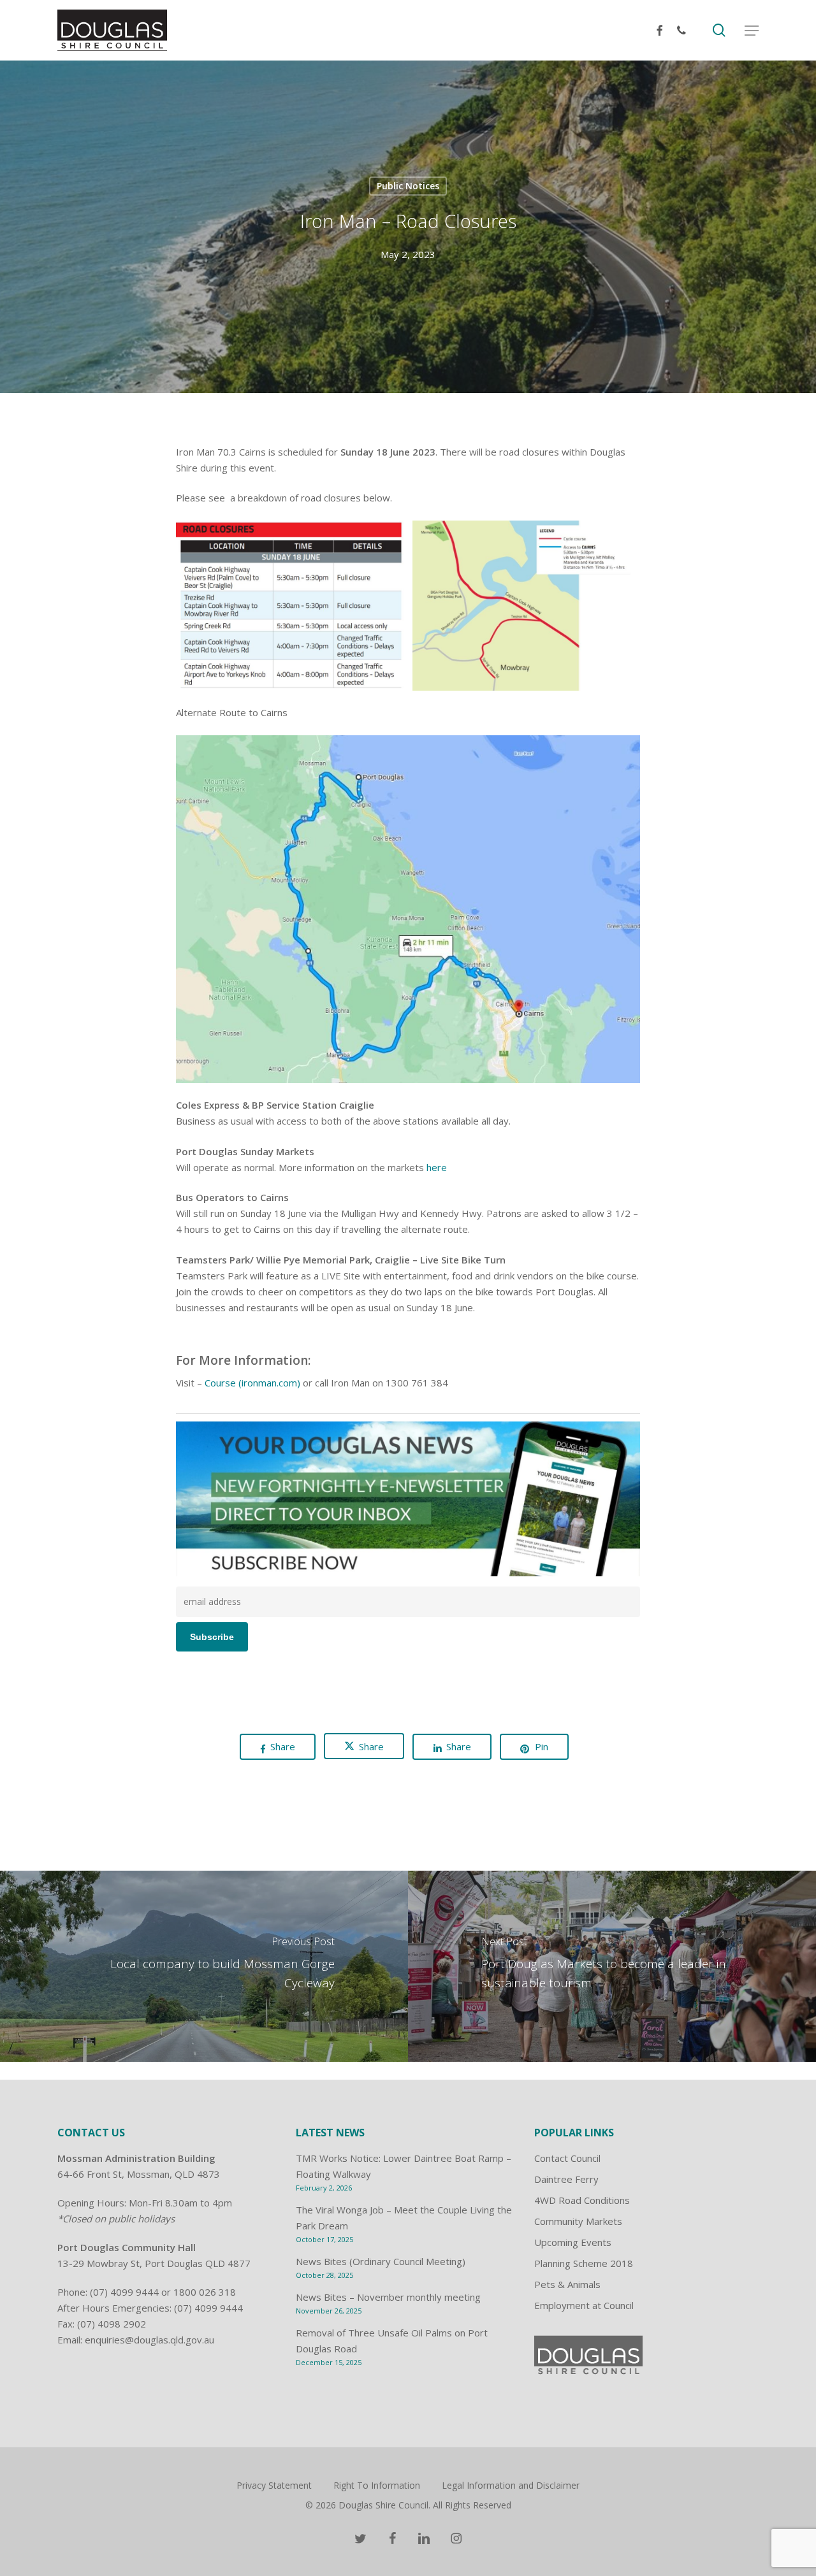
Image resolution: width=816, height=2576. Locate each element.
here (437, 1167)
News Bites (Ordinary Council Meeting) (381, 2261)
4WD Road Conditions (582, 2200)
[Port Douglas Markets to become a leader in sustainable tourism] (612, 1966)
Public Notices (408, 186)
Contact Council (567, 2158)
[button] (752, 31)
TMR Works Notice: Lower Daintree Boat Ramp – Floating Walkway (404, 2166)
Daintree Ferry (566, 2179)
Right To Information (377, 2485)
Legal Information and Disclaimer (511, 2485)
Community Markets (578, 2221)
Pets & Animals (567, 2284)
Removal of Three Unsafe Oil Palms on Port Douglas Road (392, 2341)
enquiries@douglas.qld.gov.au (149, 2340)
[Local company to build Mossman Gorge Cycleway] (204, 1966)
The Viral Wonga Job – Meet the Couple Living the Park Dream (404, 2218)
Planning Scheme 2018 (584, 2263)
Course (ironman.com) (254, 1383)
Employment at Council (584, 2305)
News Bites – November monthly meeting (388, 2297)
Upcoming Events (573, 2242)
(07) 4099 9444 (124, 2292)
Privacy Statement (274, 2485)
